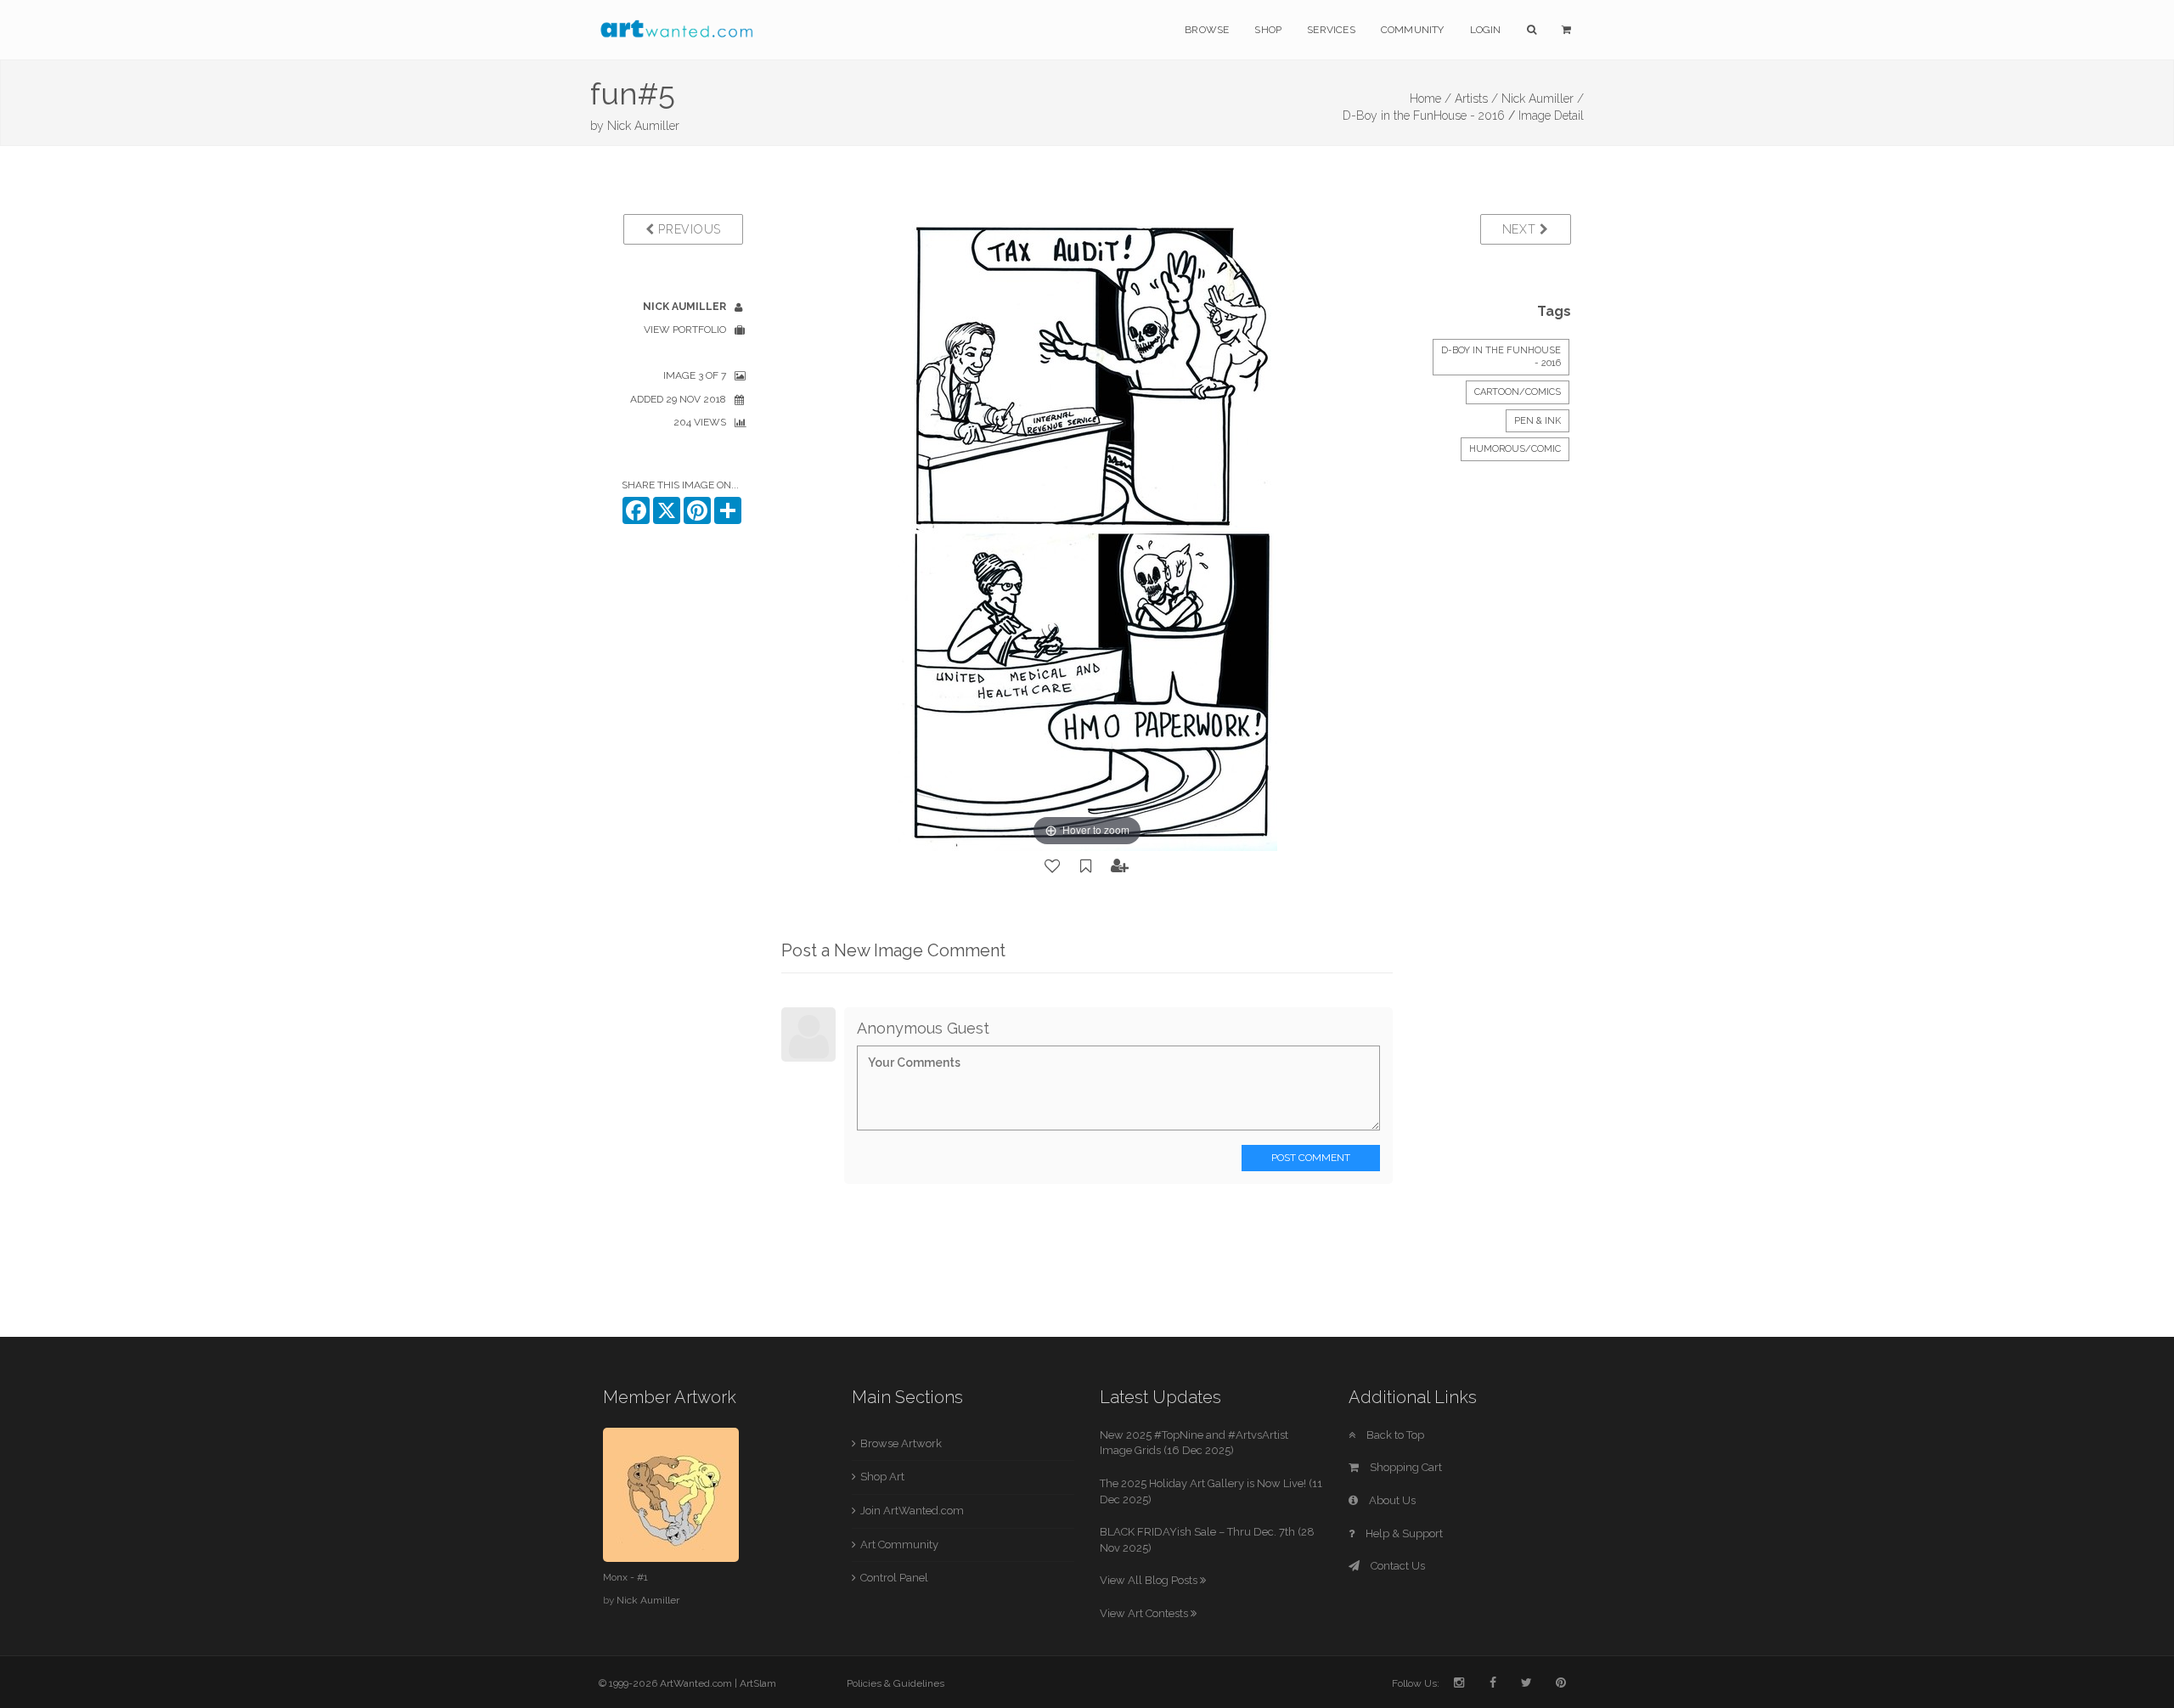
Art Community (899, 1545)
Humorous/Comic (1515, 449)
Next (1521, 229)
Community (1413, 30)
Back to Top (1394, 1435)
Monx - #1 (625, 1577)
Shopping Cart (1405, 1467)
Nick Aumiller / (1543, 99)
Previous (688, 229)
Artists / (1476, 99)
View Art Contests (1145, 1613)
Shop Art (882, 1477)
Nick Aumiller (643, 126)
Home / (1431, 99)
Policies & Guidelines (896, 1683)
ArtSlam (758, 1683)
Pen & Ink (1538, 421)
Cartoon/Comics (1518, 392)
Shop (1268, 30)
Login (1486, 30)
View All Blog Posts (1150, 1580)
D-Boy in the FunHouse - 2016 (1424, 116)
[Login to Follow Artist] (1120, 866)
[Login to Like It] (1053, 866)
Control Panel (894, 1578)
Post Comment (1311, 1158)
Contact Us (1397, 1566)
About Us (1391, 1500)
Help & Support (1403, 1533)
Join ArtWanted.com (912, 1511)
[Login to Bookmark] (1086, 866)
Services (1331, 30)
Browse (1207, 30)
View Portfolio (685, 330)
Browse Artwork (901, 1443)
